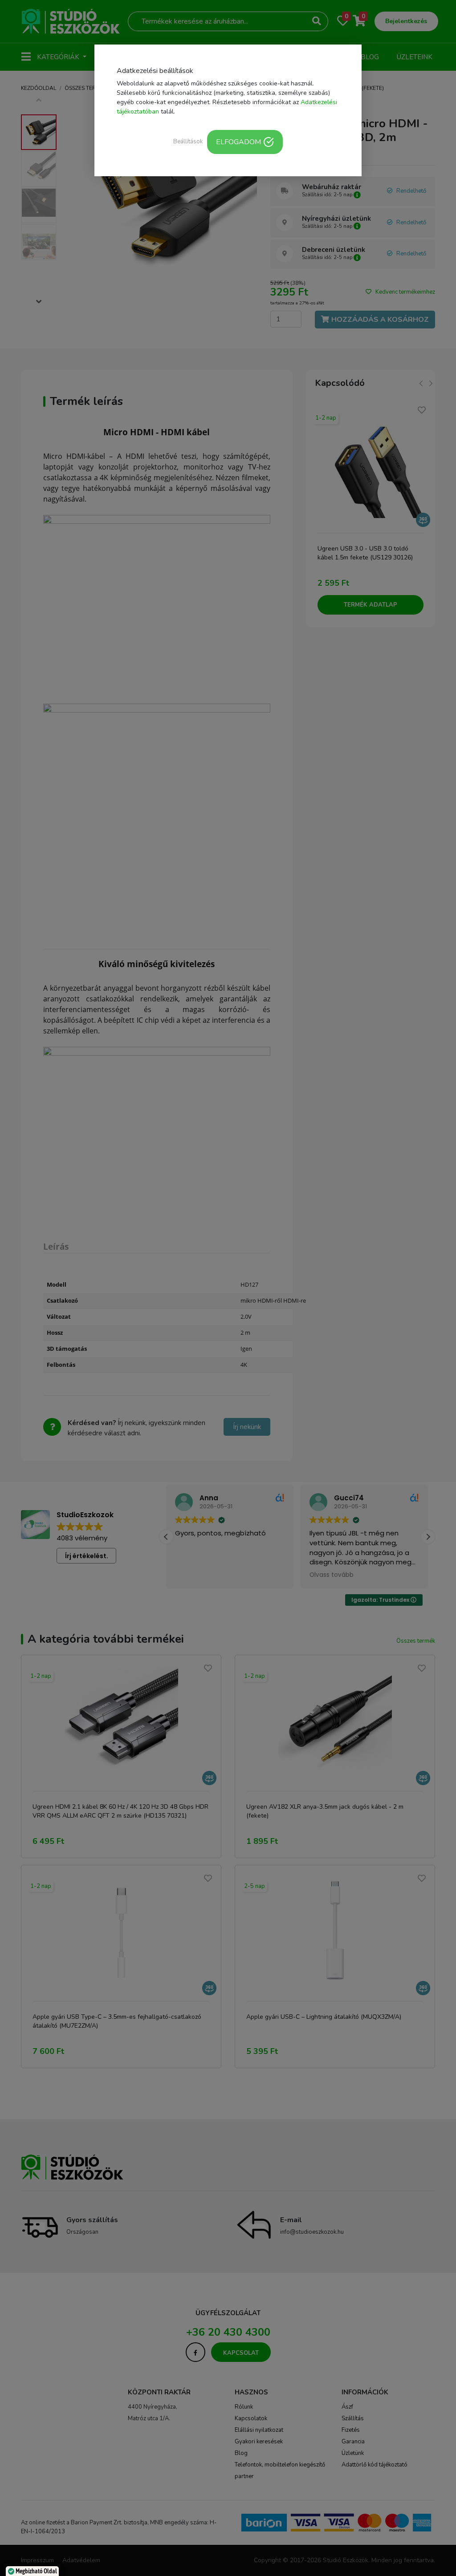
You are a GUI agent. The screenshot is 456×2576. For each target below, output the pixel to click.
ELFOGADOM (238, 142)
